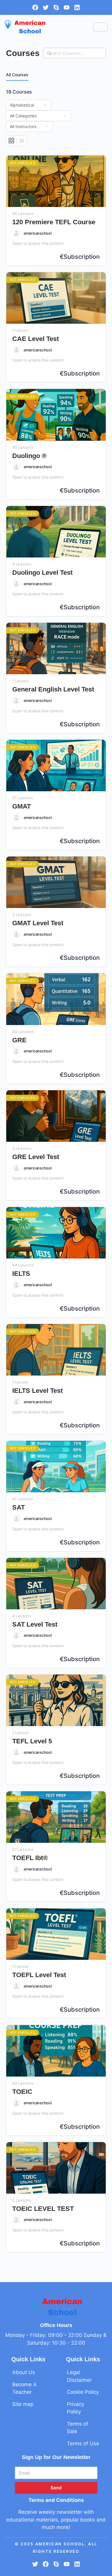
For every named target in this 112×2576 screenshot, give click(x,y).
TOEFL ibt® (30, 1858)
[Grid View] (11, 141)
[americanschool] (16, 233)
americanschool (38, 233)
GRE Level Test (36, 1157)
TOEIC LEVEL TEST (43, 2209)
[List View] (22, 141)
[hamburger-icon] (100, 27)
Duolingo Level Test (42, 573)
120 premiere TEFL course (54, 222)
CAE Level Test (36, 339)
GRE (19, 1040)
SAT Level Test (35, 1624)
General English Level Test (53, 689)
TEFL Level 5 (32, 1741)
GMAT (22, 806)
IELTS (21, 1274)
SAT (19, 1507)
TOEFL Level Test (39, 1975)
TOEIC (22, 2092)
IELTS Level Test (37, 1391)
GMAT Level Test (38, 923)
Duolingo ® (29, 456)
